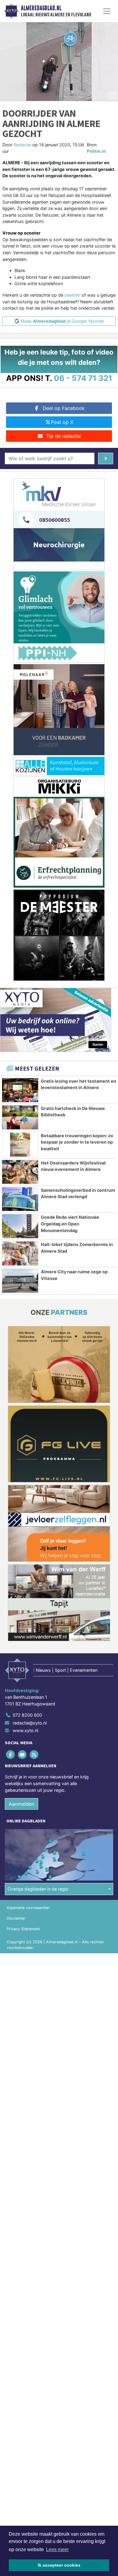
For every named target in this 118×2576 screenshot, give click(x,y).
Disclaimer (16, 1918)
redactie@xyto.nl (30, 1723)
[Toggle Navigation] (107, 11)
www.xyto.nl (25, 1730)
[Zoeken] (106, 458)
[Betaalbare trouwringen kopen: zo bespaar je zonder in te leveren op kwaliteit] (20, 1145)
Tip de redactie (64, 436)
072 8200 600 (27, 1715)
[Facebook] (11, 1755)
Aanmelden (21, 1804)
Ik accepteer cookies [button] (59, 2565)
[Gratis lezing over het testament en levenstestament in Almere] (20, 1090)
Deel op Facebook (64, 408)
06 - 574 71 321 (83, 378)
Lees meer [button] (57, 2549)
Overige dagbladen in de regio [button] (38, 1889)
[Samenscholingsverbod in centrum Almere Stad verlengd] (20, 1199)
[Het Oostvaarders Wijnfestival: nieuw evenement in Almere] (20, 1172)
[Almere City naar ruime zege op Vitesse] (20, 1281)
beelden (72, 295)
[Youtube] (23, 1755)
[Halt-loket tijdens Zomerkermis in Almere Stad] (20, 1253)
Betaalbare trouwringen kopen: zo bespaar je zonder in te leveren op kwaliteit (77, 1142)
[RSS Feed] (34, 1755)
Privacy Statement (23, 1929)
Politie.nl (96, 151)
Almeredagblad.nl (41, 8)
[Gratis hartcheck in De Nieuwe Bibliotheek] (20, 1117)
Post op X (62, 422)
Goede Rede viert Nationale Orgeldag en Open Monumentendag (70, 1224)
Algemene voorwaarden (28, 1908)
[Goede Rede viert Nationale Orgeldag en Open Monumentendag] (20, 1226)
